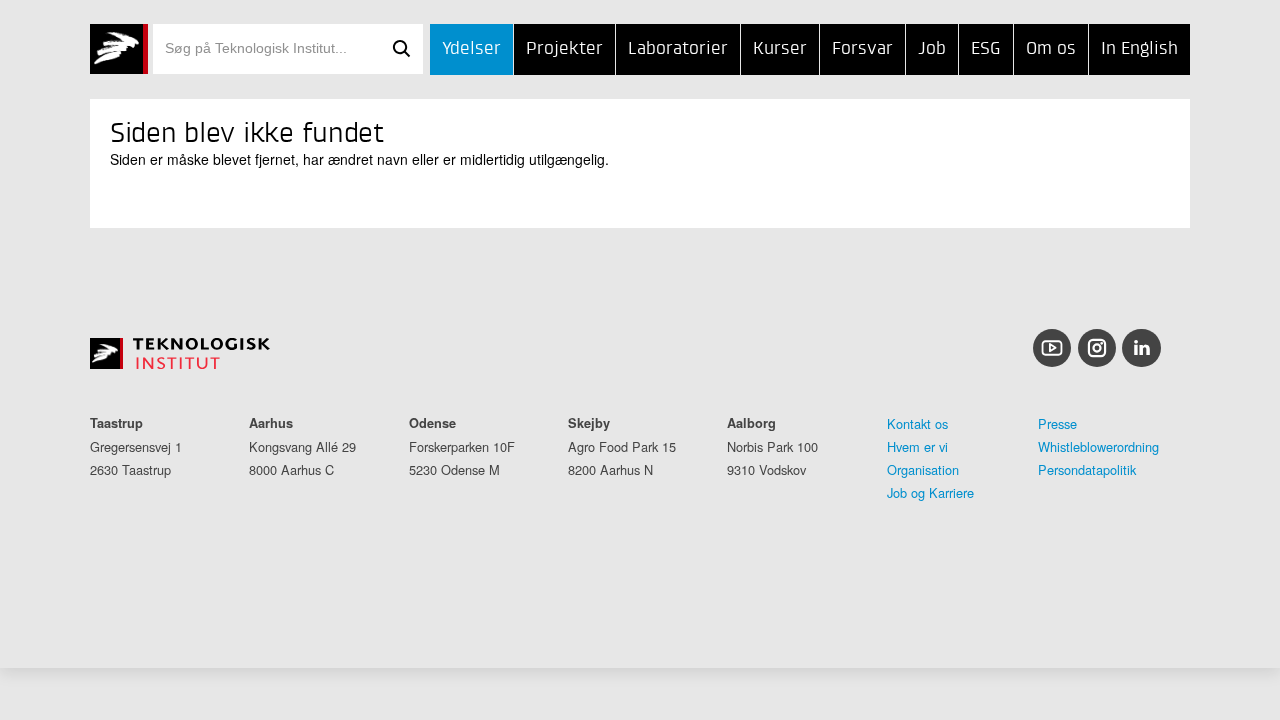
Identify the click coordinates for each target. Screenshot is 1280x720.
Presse (1057, 423)
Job (932, 49)
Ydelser (471, 49)
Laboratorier (678, 49)
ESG (986, 49)
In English (1139, 49)
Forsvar (862, 49)
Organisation (923, 469)
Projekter (564, 49)
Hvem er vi (917, 446)
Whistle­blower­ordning (1098, 446)
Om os (1051, 49)
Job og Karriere (930, 492)
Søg (401, 49)
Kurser (780, 49)
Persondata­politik (1087, 469)
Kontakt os (917, 423)
